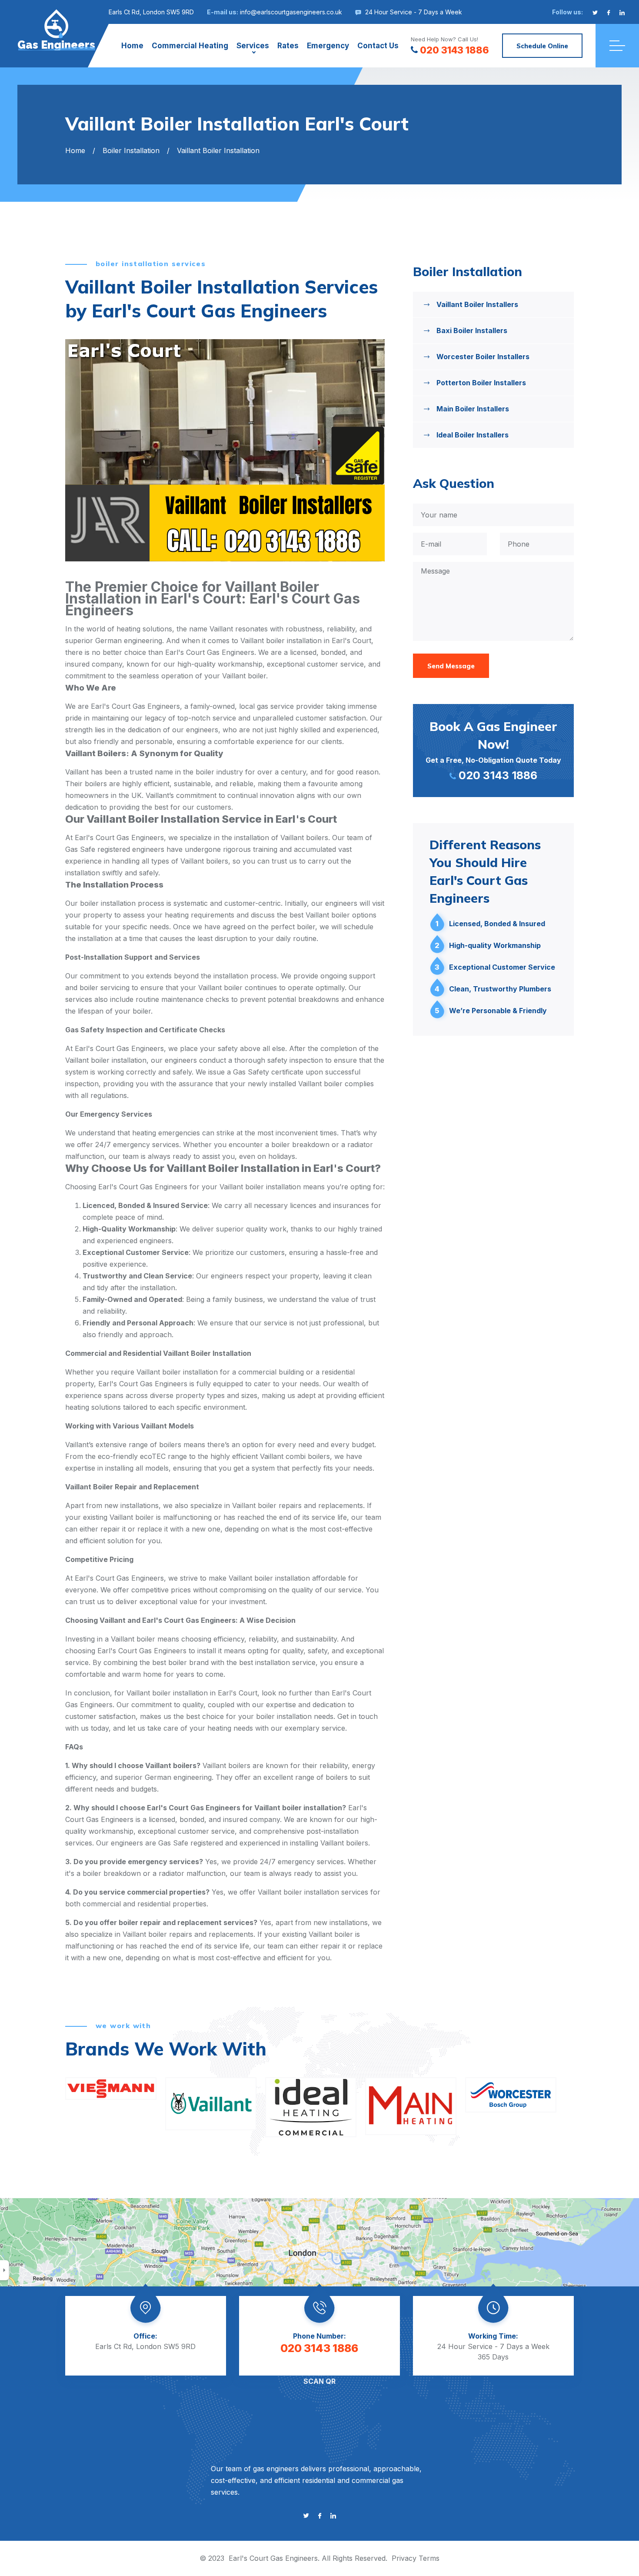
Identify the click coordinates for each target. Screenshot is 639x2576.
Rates (288, 46)
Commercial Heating (190, 46)
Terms (429, 2558)
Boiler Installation (131, 150)
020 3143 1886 (454, 50)
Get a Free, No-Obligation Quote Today (493, 750)
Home (132, 46)
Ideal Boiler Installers (473, 435)
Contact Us (378, 46)
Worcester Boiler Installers (483, 357)
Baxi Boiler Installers (472, 330)
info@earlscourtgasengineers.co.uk (291, 12)
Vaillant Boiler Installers (477, 304)
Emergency (328, 46)
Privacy (404, 2558)
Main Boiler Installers (473, 409)
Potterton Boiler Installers (481, 383)
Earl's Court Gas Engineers (273, 2558)
